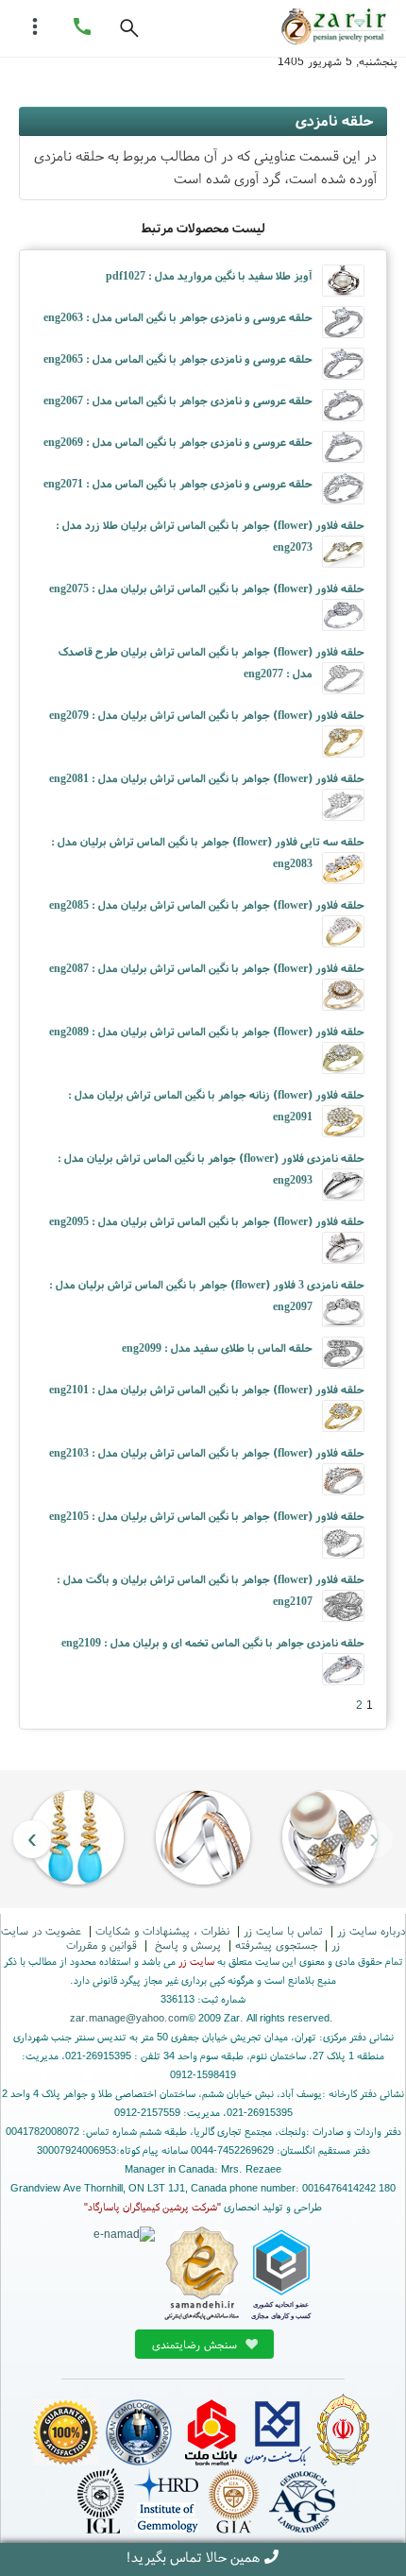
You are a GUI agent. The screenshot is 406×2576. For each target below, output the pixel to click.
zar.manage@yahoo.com (129, 2018)
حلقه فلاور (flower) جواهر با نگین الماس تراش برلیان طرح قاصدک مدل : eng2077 (211, 662)
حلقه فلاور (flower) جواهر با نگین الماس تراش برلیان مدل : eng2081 (207, 778)
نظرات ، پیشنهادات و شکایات (162, 1930)
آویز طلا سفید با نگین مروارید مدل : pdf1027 (209, 275)
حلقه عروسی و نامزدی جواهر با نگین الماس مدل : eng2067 (178, 400)
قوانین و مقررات (101, 1945)
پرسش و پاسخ (186, 1945)
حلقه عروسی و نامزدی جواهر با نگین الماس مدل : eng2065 (178, 358)
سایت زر (196, 1961)
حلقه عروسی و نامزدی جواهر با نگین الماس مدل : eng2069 (178, 442)
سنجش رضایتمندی (196, 2344)
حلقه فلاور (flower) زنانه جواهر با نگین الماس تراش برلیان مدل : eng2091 (216, 1105)
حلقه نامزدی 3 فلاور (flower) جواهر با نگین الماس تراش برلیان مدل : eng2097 (207, 1295)
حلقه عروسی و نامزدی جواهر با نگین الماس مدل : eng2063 (178, 317)
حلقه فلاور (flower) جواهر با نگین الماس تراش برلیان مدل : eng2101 (207, 1389)
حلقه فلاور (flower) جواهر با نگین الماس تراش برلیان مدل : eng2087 (207, 968)
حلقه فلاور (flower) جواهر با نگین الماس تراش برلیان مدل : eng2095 (207, 1221)
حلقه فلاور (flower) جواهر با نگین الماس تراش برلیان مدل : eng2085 (207, 904)
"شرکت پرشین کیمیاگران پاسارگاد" (152, 2207)
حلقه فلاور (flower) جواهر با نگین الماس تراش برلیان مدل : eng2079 (207, 715)
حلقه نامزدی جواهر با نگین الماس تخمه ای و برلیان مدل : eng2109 (213, 1642)
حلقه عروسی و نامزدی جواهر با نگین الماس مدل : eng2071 (178, 483)
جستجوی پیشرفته (276, 1945)
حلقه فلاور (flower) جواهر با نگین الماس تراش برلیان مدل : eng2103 (207, 1452)
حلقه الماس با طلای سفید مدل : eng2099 (217, 1348)
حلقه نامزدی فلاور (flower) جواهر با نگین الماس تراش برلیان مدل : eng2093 (211, 1169)
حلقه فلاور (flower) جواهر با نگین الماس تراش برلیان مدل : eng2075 (207, 588)
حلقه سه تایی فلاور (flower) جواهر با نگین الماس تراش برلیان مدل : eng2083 (208, 852)
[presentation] (374, 1839)
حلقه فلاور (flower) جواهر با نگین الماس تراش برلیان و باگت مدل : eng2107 (211, 1590)
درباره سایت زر (371, 1930)
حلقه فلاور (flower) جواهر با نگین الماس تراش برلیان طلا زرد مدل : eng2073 (210, 536)
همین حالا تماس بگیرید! (193, 2557)
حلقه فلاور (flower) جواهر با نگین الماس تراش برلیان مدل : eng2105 (207, 1516)
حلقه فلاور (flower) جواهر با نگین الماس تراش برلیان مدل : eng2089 (207, 1031)
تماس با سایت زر (283, 1930)
